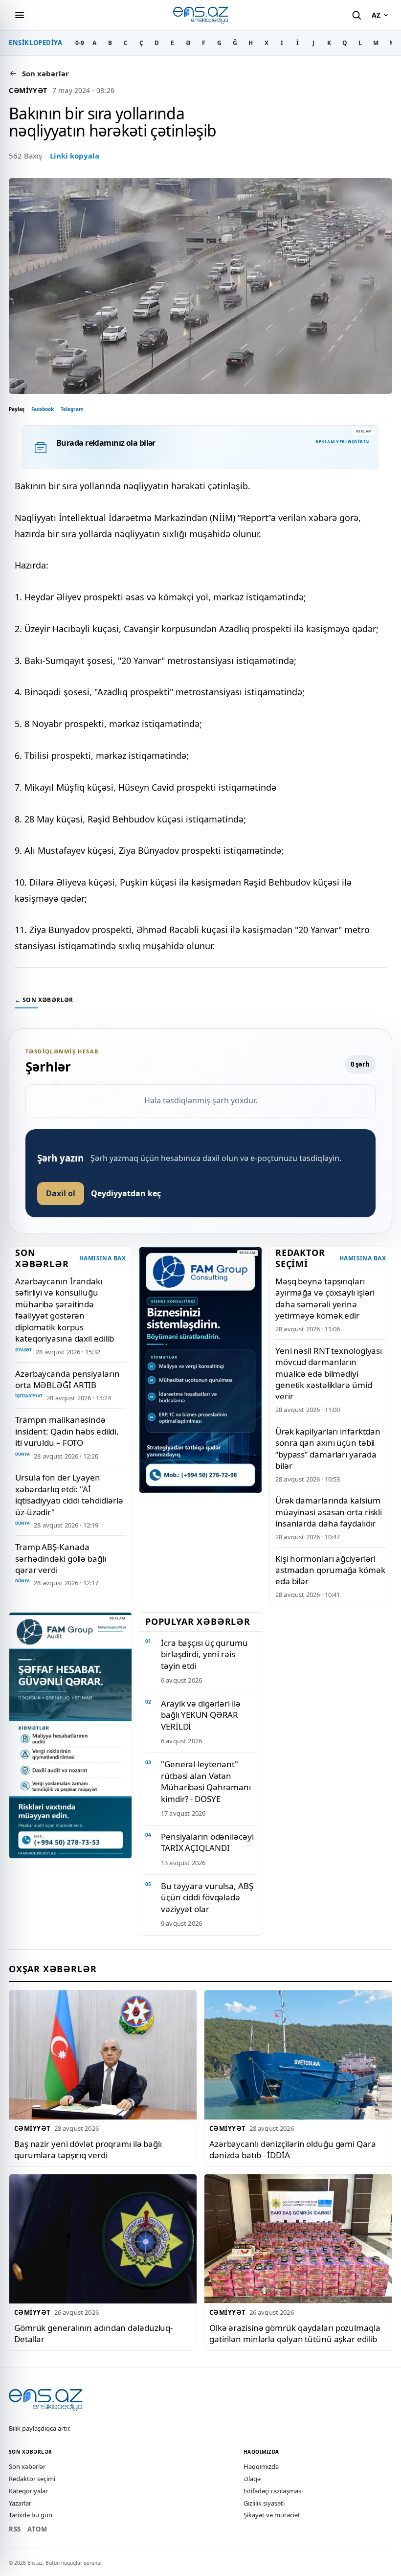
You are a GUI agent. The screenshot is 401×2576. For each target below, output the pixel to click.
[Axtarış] (356, 15)
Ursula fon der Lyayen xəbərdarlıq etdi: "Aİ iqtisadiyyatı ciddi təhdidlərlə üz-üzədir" (69, 1494)
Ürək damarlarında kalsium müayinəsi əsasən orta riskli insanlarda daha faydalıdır (329, 1512)
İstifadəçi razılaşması (273, 2491)
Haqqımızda (261, 2466)
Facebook (43, 409)
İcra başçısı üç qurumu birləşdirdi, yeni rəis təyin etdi (204, 1654)
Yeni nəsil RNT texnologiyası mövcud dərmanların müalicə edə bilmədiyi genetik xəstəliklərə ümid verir (329, 1374)
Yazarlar (20, 2503)
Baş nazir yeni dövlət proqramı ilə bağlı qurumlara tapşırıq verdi (88, 2149)
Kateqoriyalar (28, 2491)
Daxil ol (61, 1193)
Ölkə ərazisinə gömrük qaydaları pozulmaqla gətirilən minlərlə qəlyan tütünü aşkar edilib (295, 2333)
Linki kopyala (75, 156)
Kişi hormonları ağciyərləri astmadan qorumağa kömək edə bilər (330, 1570)
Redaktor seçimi (32, 2479)
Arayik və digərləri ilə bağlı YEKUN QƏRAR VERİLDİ (201, 1715)
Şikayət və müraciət (272, 2515)
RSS (15, 2529)
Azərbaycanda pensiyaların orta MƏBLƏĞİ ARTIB (67, 1379)
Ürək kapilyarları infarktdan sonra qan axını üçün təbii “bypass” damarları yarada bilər (328, 1448)
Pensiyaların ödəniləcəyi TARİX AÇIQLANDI (207, 1842)
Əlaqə (252, 2479)
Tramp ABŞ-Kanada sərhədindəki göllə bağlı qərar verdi (61, 1558)
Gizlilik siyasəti (264, 2503)
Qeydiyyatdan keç (126, 1193)
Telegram (72, 409)
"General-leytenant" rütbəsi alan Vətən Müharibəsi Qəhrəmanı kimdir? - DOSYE (206, 1781)
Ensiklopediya (36, 43)
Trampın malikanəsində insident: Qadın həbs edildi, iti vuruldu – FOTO (67, 1431)
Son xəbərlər (27, 2466)
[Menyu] (20, 15)
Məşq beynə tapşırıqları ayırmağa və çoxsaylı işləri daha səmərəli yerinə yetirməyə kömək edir (325, 1298)
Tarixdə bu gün (31, 2515)
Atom (37, 2529)
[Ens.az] (200, 15)
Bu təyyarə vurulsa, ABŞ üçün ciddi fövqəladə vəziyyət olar (207, 1897)
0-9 (80, 43)
